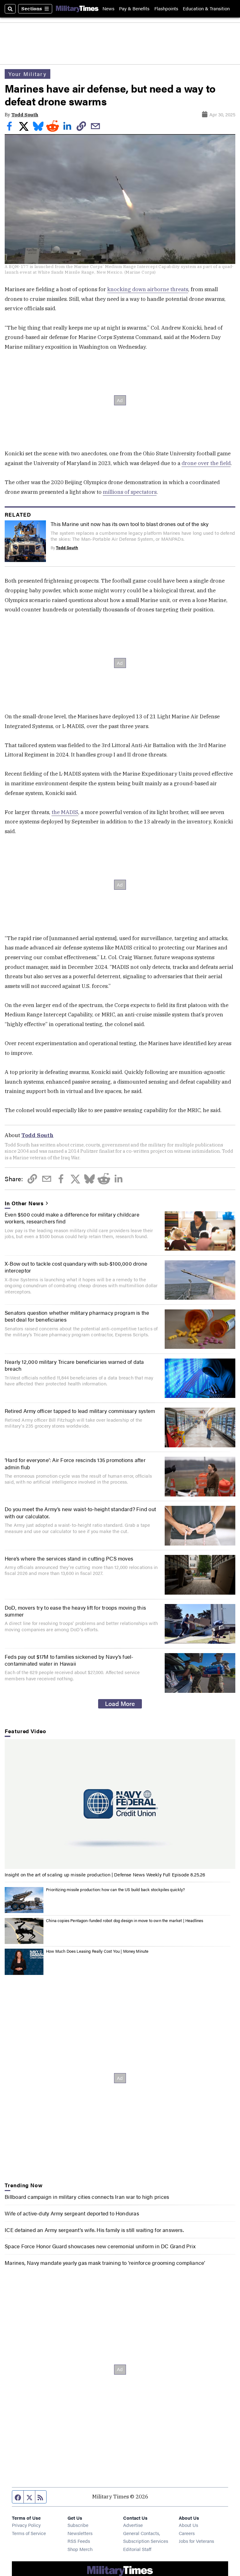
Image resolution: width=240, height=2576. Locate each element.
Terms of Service (29, 2533)
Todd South (25, 115)
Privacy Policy (26, 2525)
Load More (120, 1703)
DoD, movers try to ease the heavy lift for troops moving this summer (75, 1611)
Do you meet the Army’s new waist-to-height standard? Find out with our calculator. (80, 1512)
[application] (120, 1804)
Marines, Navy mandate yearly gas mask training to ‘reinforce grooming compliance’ (105, 2263)
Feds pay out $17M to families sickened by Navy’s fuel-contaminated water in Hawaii (69, 1660)
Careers (187, 2533)
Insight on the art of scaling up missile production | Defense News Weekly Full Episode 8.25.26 (105, 1874)
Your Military (27, 74)
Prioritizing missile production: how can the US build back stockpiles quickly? (115, 1890)
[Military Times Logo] (77, 9)
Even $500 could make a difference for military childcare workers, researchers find (72, 1218)
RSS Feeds (79, 2541)
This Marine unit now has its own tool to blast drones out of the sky (130, 524)
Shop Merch (80, 2549)
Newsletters (80, 2533)
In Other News (24, 1203)
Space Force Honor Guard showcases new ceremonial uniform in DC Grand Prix (100, 2246)
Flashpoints (166, 9)
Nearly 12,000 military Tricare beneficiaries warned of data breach (74, 1365)
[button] (120, 1804)
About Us (188, 2525)
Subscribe (78, 2525)
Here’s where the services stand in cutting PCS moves (69, 1558)
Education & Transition (206, 9)
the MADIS (65, 812)
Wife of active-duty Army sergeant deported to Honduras (72, 2213)
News (108, 9)
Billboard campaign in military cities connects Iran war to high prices (87, 2197)
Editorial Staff (137, 2549)
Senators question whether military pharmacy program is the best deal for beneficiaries (77, 1316)
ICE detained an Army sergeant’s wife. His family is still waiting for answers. (94, 2230)
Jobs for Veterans (196, 2541)
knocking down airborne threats (148, 289)
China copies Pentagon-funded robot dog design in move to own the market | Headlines (125, 1921)
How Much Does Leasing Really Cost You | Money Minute (97, 1951)
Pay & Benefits (134, 9)
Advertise (133, 2525)
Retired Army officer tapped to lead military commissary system (80, 1411)
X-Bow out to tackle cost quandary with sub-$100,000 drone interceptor (76, 1267)
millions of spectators (130, 492)
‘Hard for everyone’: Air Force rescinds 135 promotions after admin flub (75, 1463)
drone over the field (206, 463)
